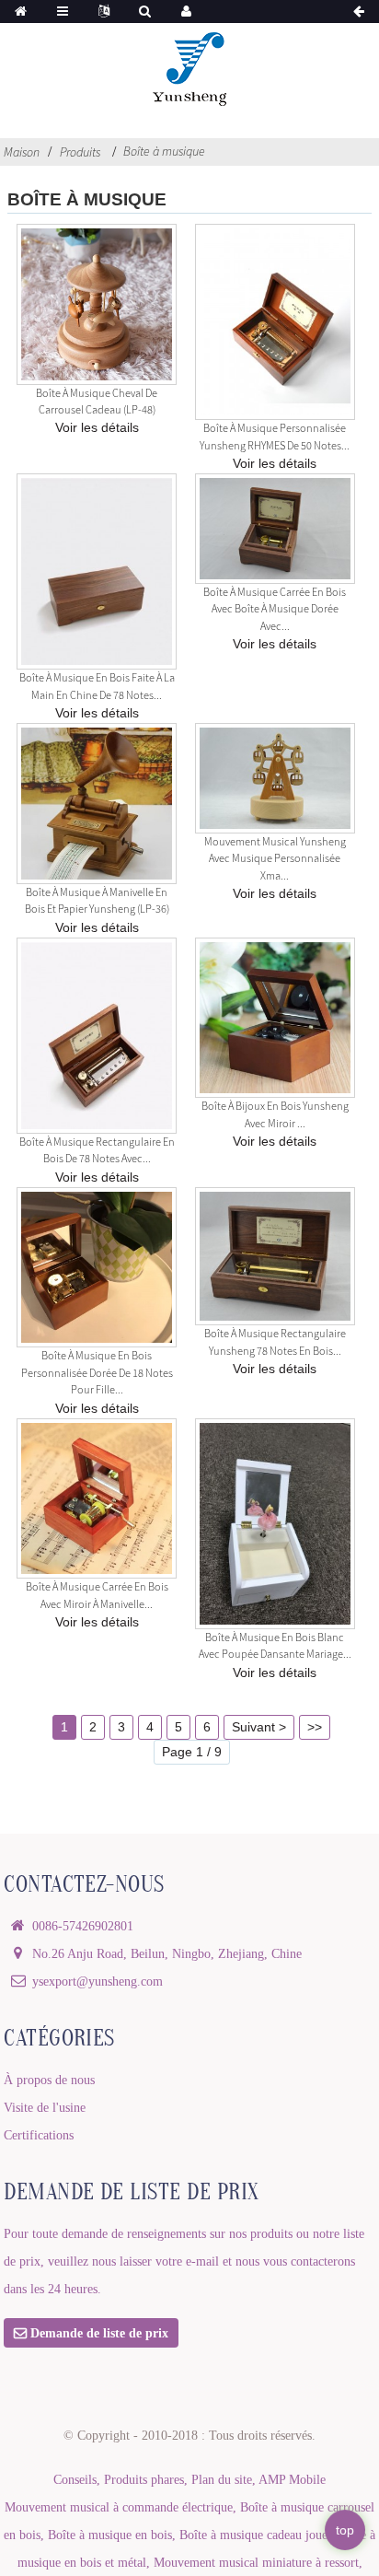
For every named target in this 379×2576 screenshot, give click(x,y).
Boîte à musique (164, 151)
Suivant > (259, 1727)
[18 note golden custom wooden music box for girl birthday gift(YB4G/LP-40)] (97, 1268)
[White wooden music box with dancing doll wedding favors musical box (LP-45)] (276, 1524)
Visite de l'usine (45, 2107)
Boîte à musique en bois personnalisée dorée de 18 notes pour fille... (97, 1372)
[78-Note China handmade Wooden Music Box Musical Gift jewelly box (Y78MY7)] (97, 571)
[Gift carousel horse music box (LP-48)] (97, 304)
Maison (22, 152)
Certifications (39, 2135)
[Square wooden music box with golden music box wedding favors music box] (276, 529)
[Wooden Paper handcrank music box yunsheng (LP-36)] (97, 804)
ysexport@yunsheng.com (98, 1981)
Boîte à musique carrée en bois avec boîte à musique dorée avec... (275, 609)
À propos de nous (49, 2080)
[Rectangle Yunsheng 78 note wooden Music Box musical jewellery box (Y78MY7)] (276, 1256)
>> (315, 1727)
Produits (80, 152)
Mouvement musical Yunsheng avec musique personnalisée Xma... (275, 858)
